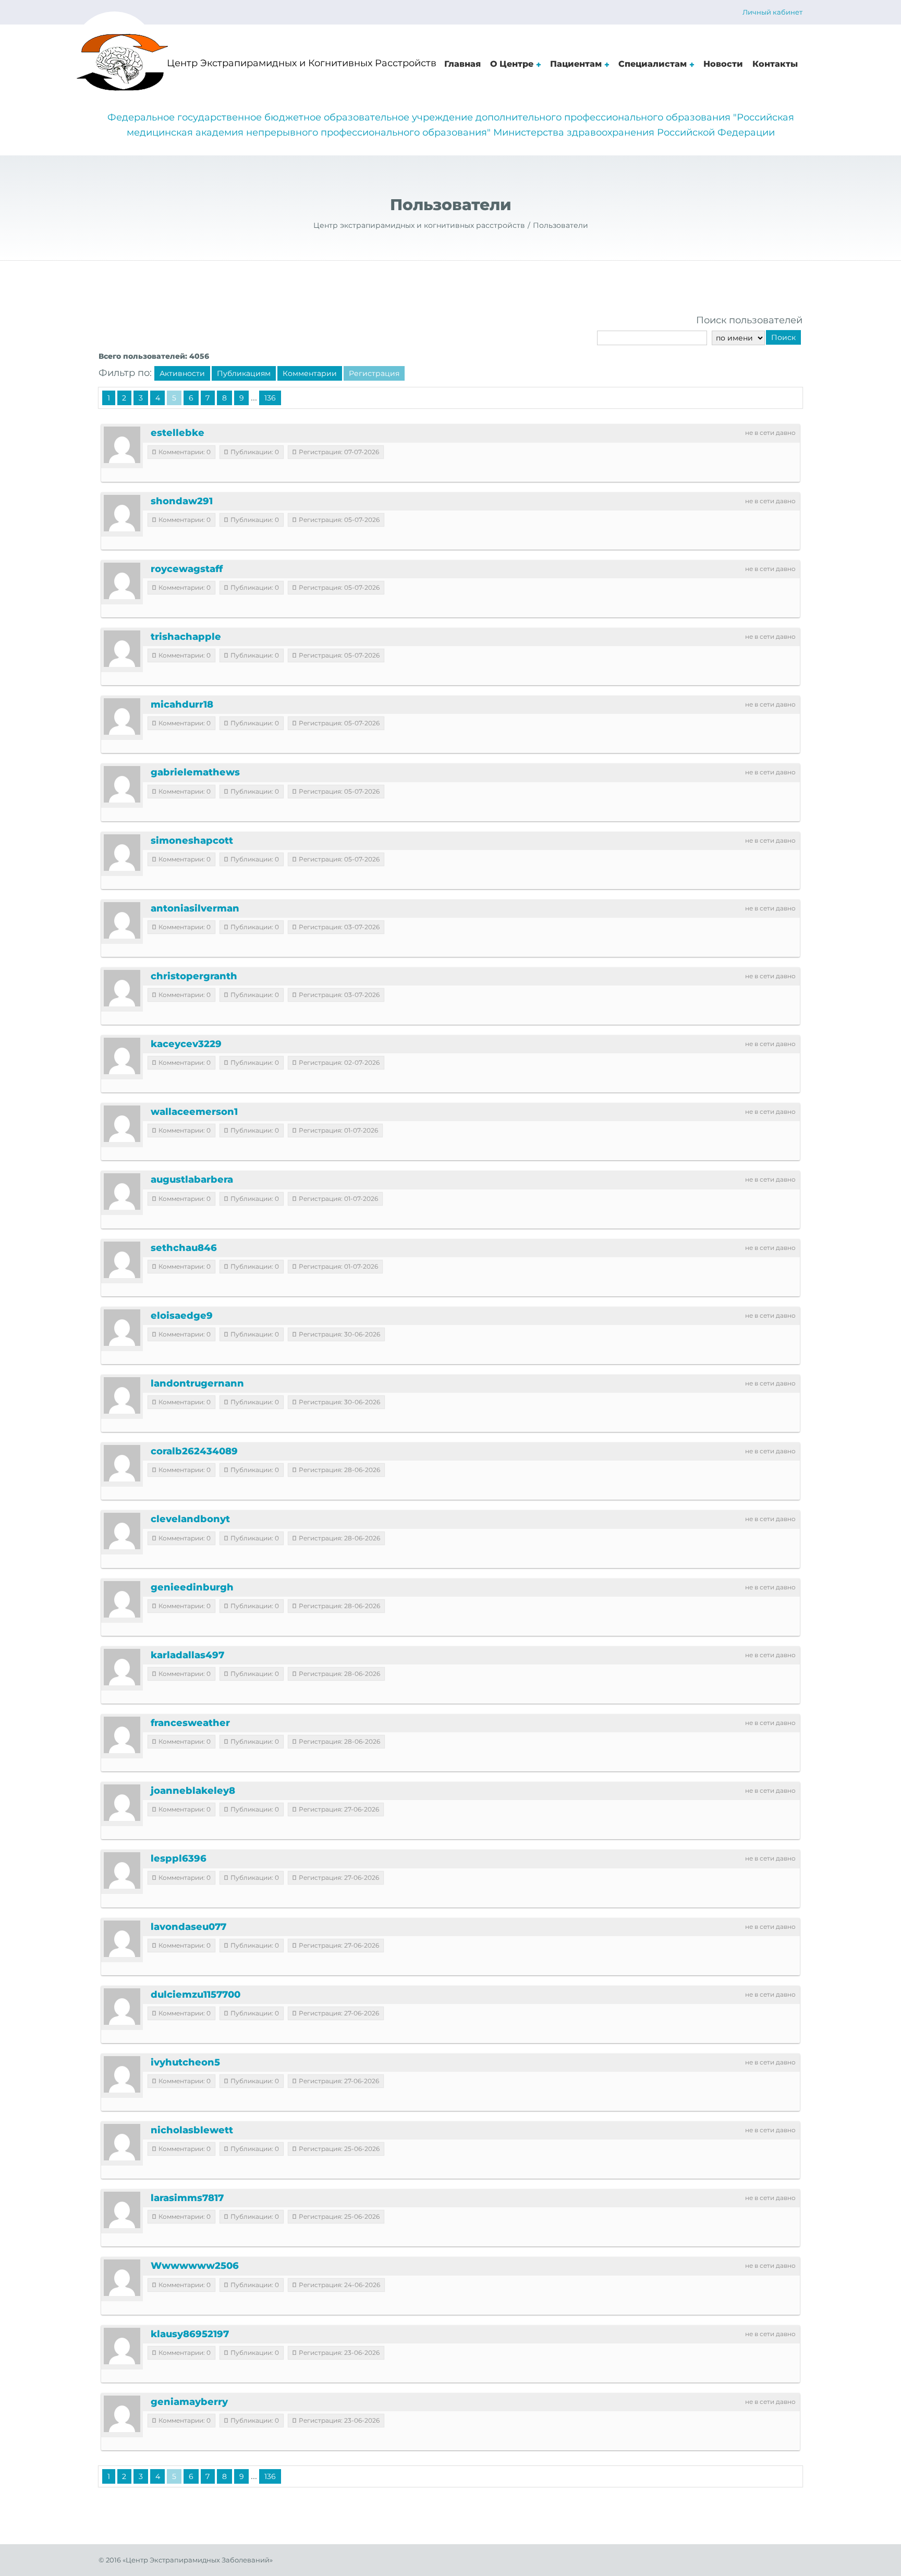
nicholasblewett (192, 2130)
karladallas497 (187, 1655)
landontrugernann (197, 1383)
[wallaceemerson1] (122, 1124)
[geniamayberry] (122, 2414)
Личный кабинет (772, 12)
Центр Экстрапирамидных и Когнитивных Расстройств (302, 63)
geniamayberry (189, 2402)
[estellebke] (122, 445)
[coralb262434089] (122, 1463)
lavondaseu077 (188, 1927)
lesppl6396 (179, 1858)
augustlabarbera (192, 1180)
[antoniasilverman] (122, 920)
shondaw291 (182, 501)
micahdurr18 (182, 704)
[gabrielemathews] (122, 784)
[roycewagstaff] (122, 581)
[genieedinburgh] (122, 1599)
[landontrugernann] (122, 1395)
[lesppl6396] (122, 1870)
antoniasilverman (195, 908)
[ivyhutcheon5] (122, 2074)
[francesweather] (122, 1735)
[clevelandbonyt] (122, 1531)
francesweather (190, 1723)
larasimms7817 (187, 2198)
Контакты (775, 64)
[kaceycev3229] (122, 1056)
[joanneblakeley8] (122, 1803)
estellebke (178, 433)
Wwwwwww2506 (195, 2266)
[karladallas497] (122, 1667)
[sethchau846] (122, 1260)
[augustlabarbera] (122, 1192)
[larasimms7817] (122, 2210)
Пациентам (576, 64)
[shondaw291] (122, 513)
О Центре (512, 64)
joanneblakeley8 (193, 1791)
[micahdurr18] (122, 716)
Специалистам (653, 64)
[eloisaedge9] (122, 1328)
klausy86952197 (190, 2334)
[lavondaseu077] (122, 1939)
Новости (723, 64)
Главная (462, 64)
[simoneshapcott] (122, 853)
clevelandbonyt (190, 1519)
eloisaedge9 (182, 1316)
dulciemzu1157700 (196, 1995)
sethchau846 (184, 1248)
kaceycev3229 (186, 1044)
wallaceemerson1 (194, 1112)
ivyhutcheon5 (185, 2062)
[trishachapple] (122, 649)
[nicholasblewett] (122, 2142)
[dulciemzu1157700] (122, 2007)
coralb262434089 (194, 1451)
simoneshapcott (192, 841)
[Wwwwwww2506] (122, 2278)
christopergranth (194, 976)
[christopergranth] (122, 988)
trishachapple (186, 637)
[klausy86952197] (122, 2346)
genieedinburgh (192, 1587)
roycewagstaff (187, 569)
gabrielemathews (195, 772)
